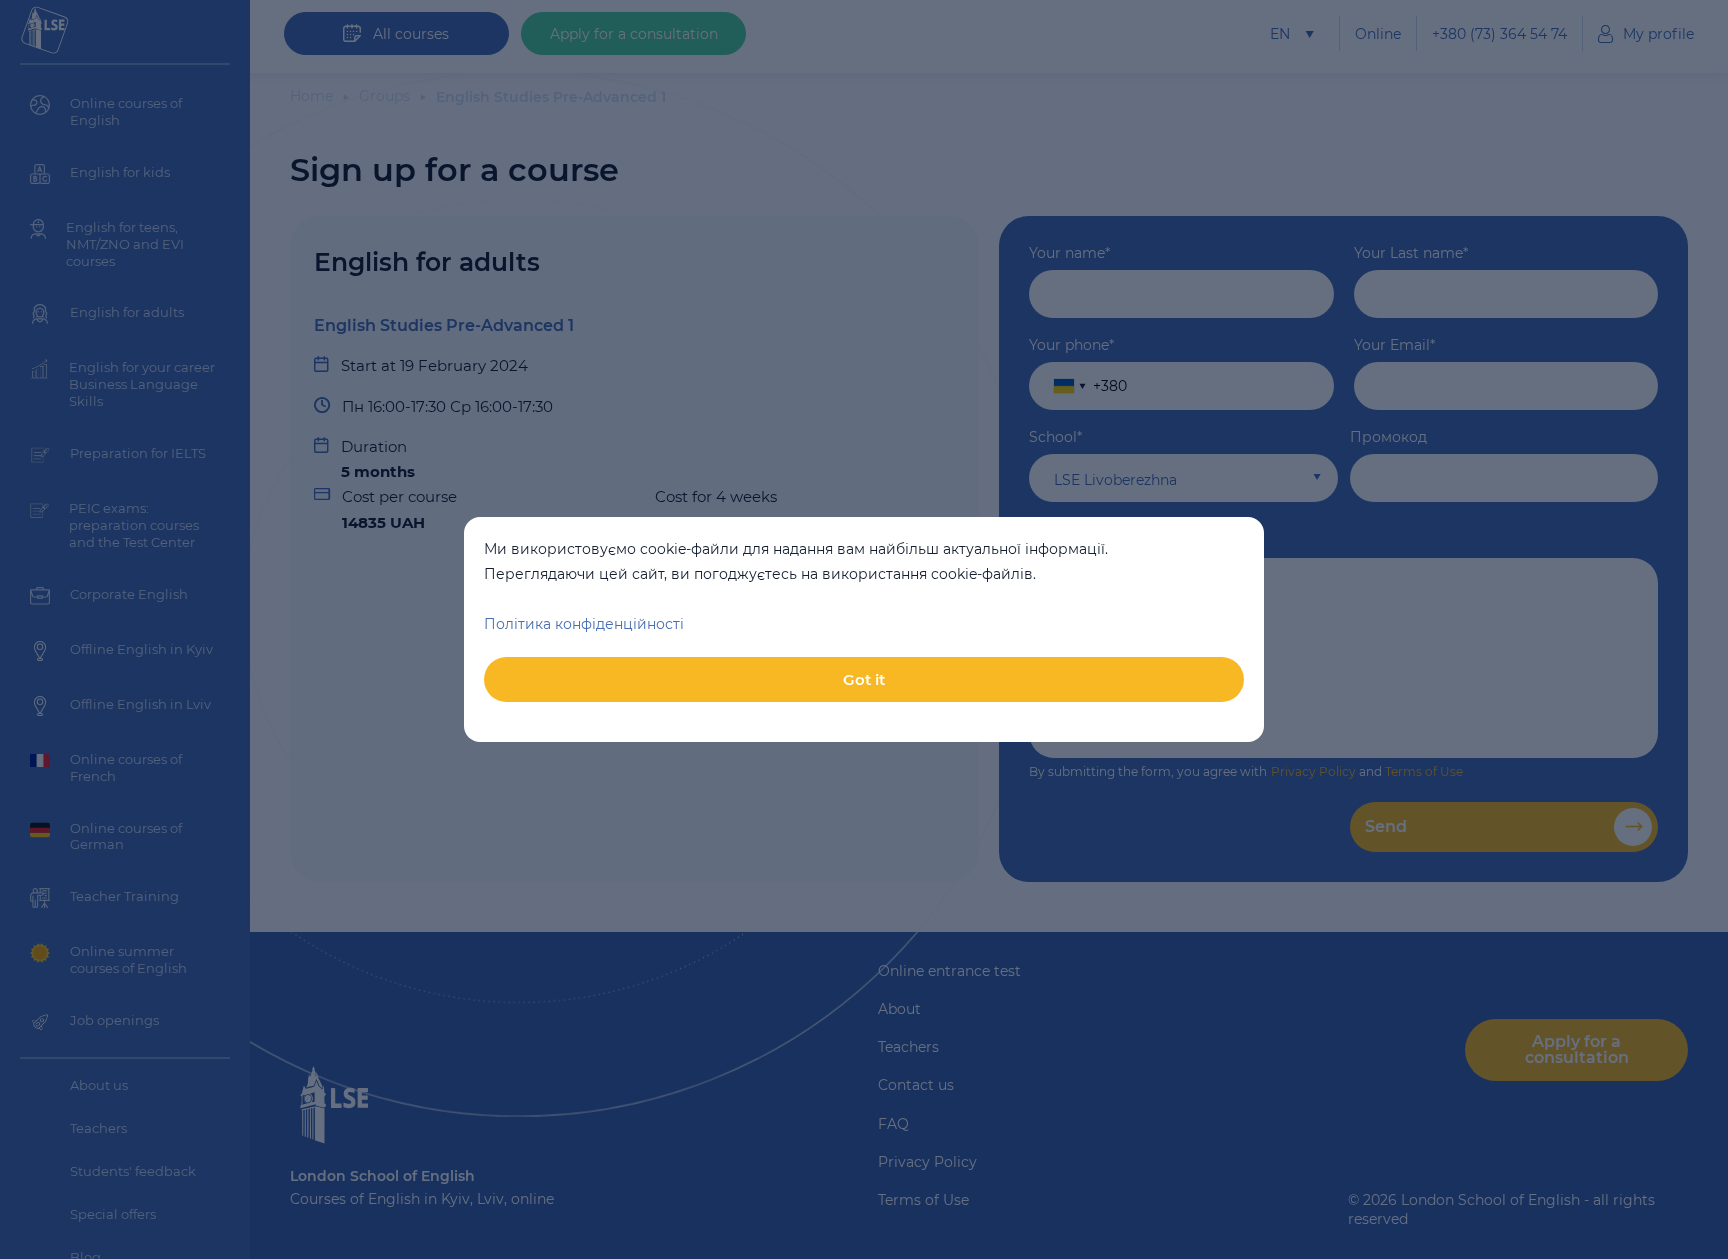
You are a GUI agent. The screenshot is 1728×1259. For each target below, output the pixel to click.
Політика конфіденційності (584, 624)
